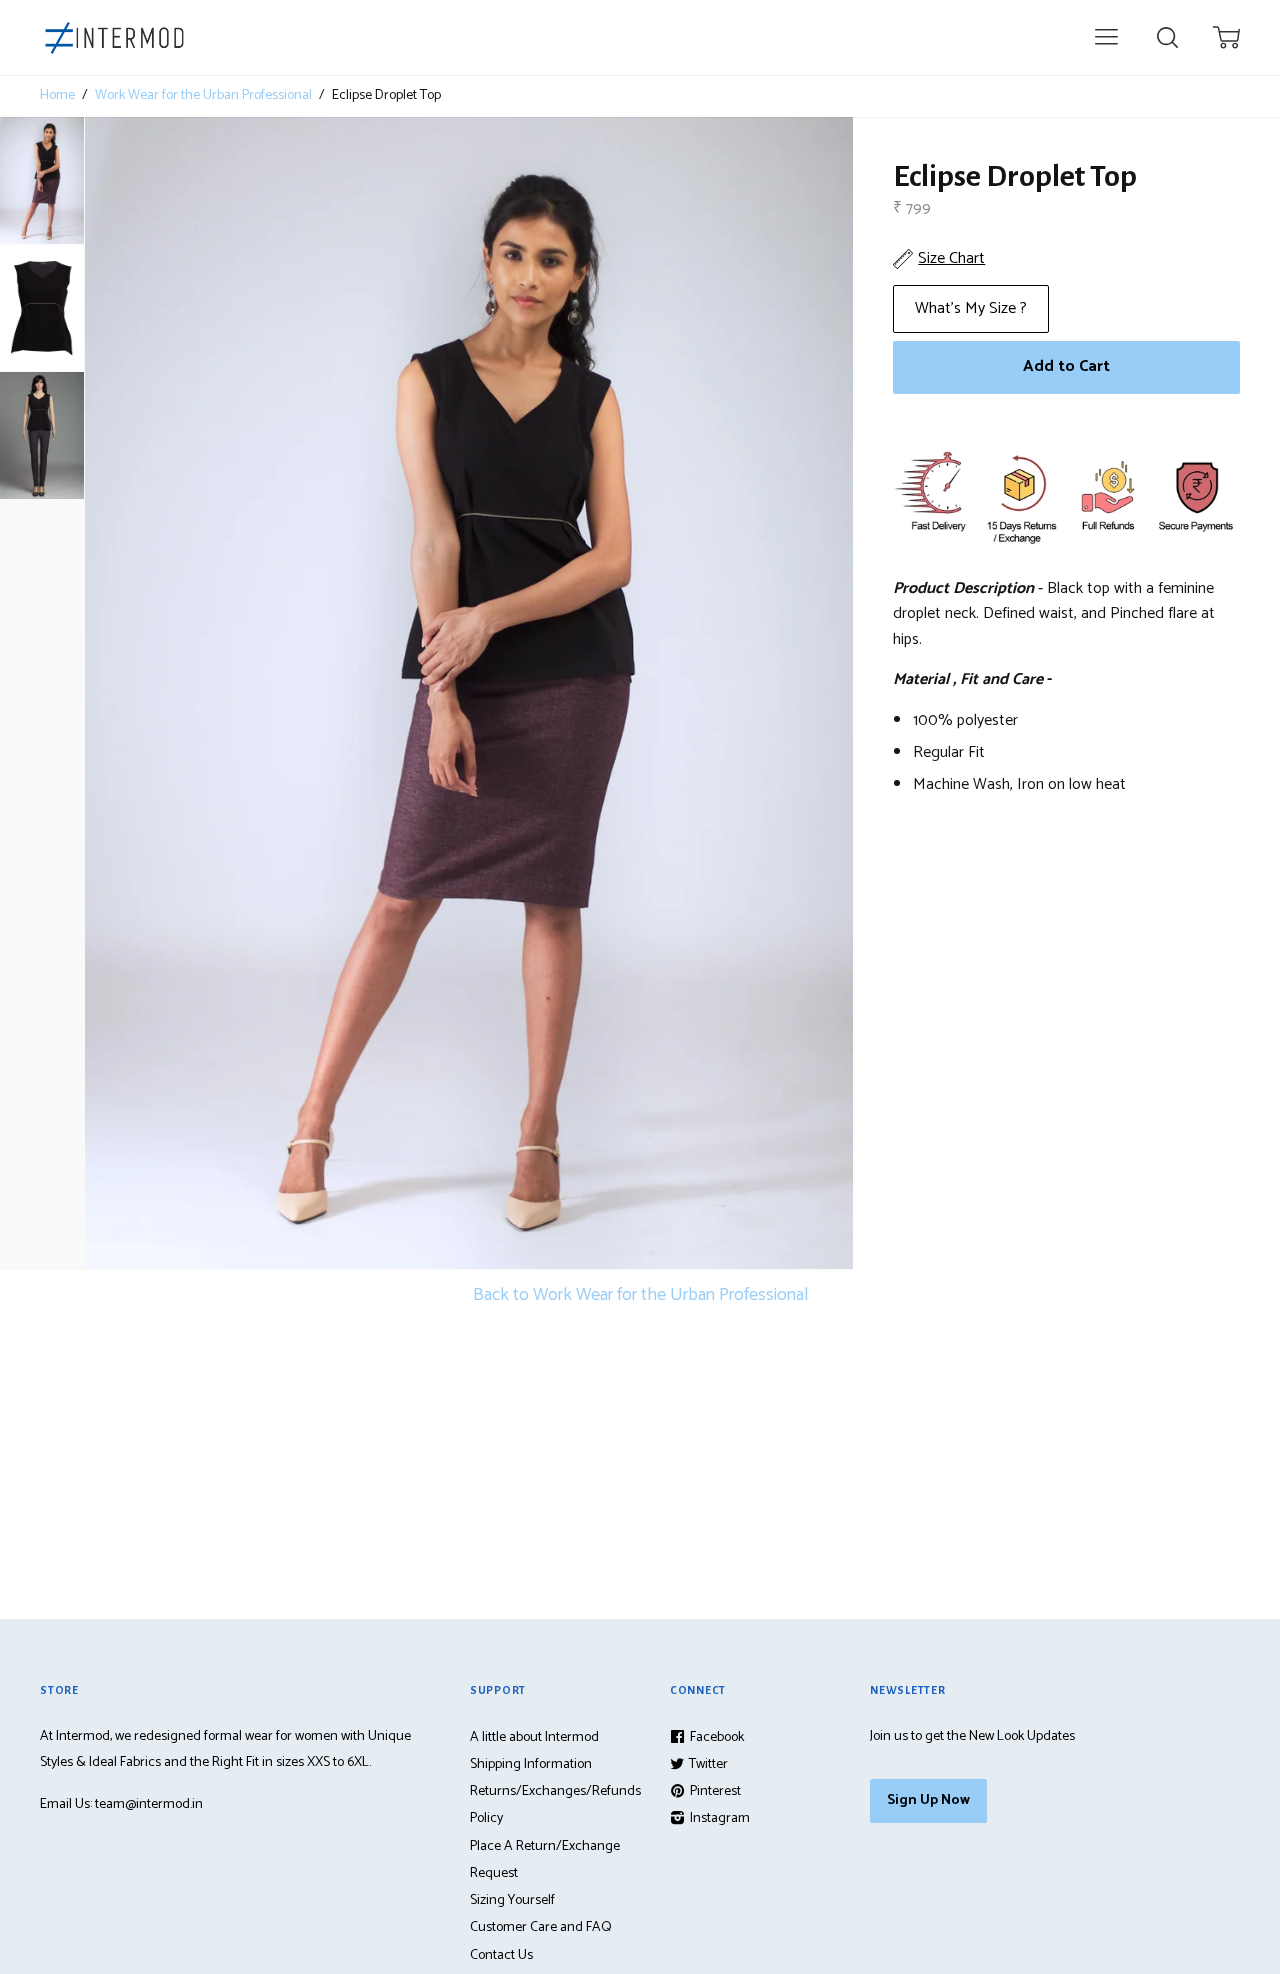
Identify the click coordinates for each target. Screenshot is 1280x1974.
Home (57, 96)
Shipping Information (531, 1764)
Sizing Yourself (512, 1900)
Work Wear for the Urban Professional (203, 96)
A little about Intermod (534, 1737)
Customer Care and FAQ (541, 1927)
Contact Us (501, 1955)
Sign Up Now (928, 1800)
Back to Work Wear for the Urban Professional (640, 1295)
